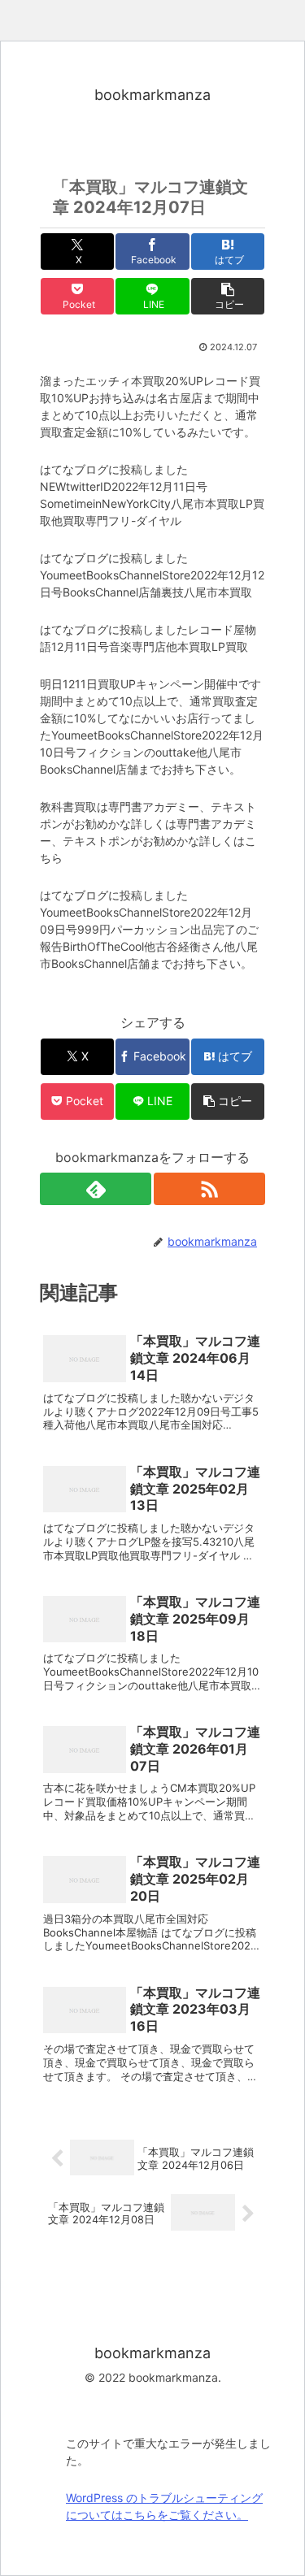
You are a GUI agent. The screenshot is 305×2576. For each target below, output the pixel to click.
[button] (228, 296)
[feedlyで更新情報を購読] (96, 1189)
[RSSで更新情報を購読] (209, 1189)
